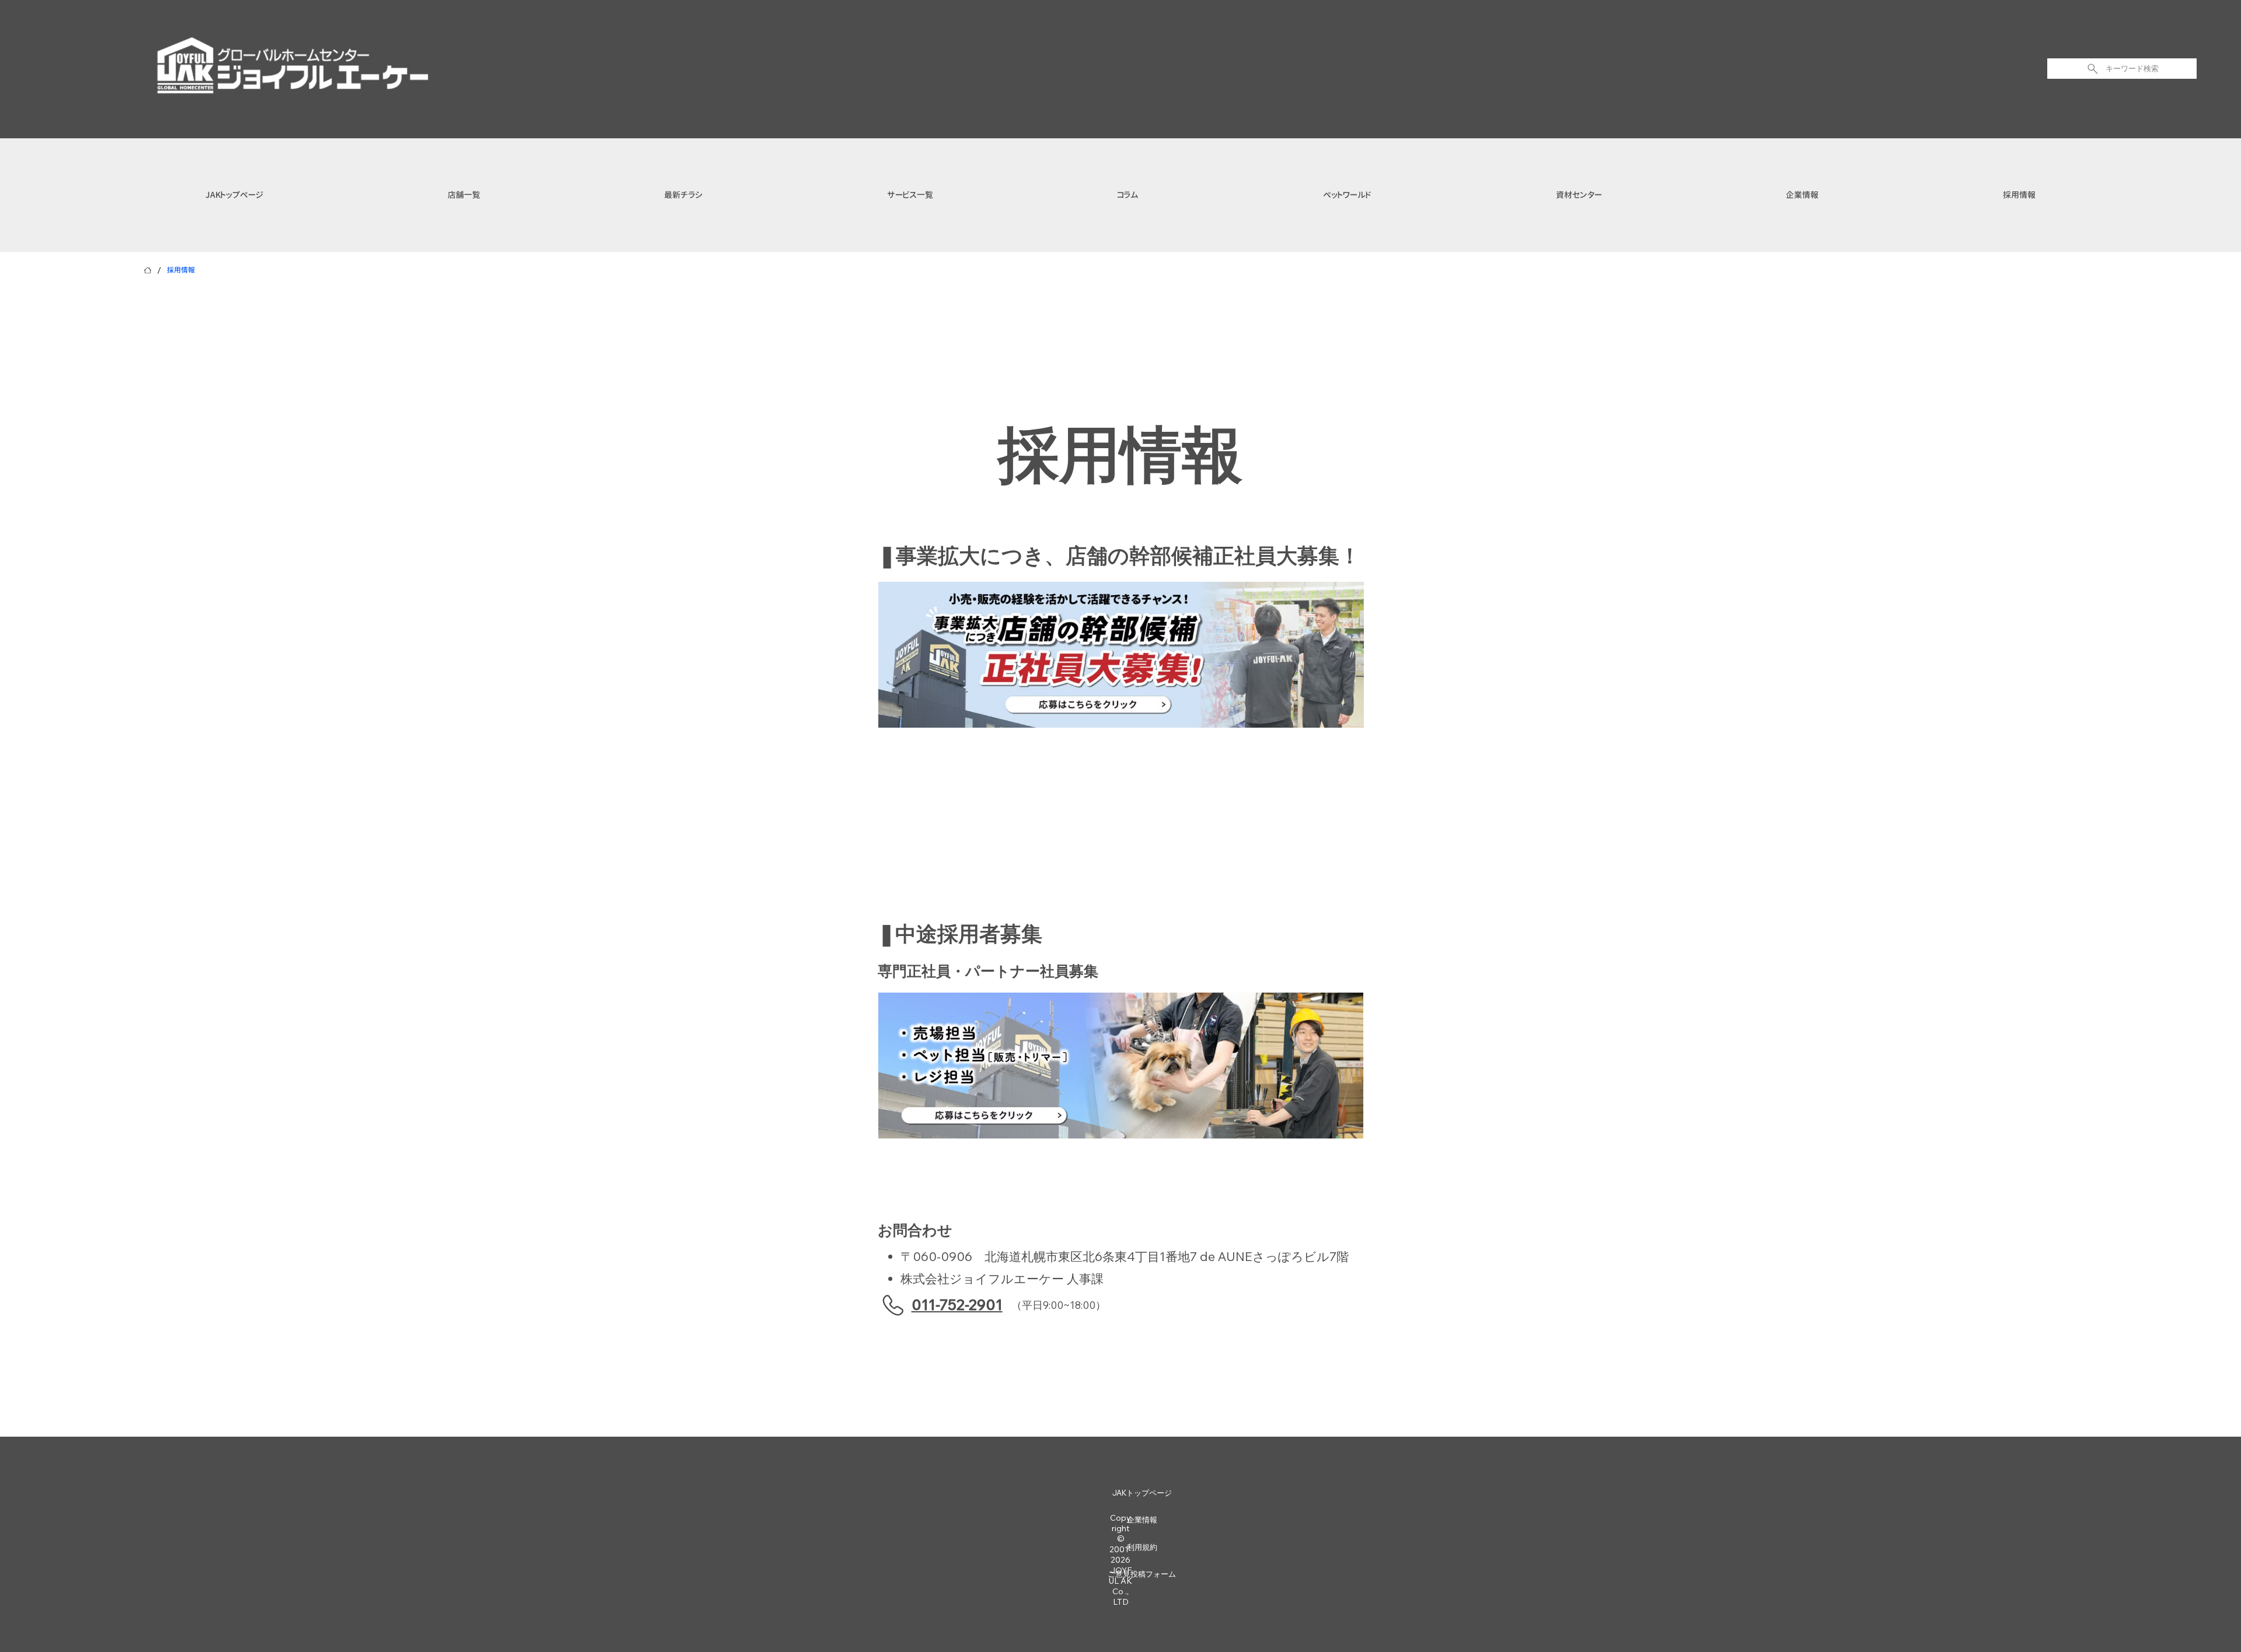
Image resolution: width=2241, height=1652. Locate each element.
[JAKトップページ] (148, 270)
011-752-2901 (957, 1305)
